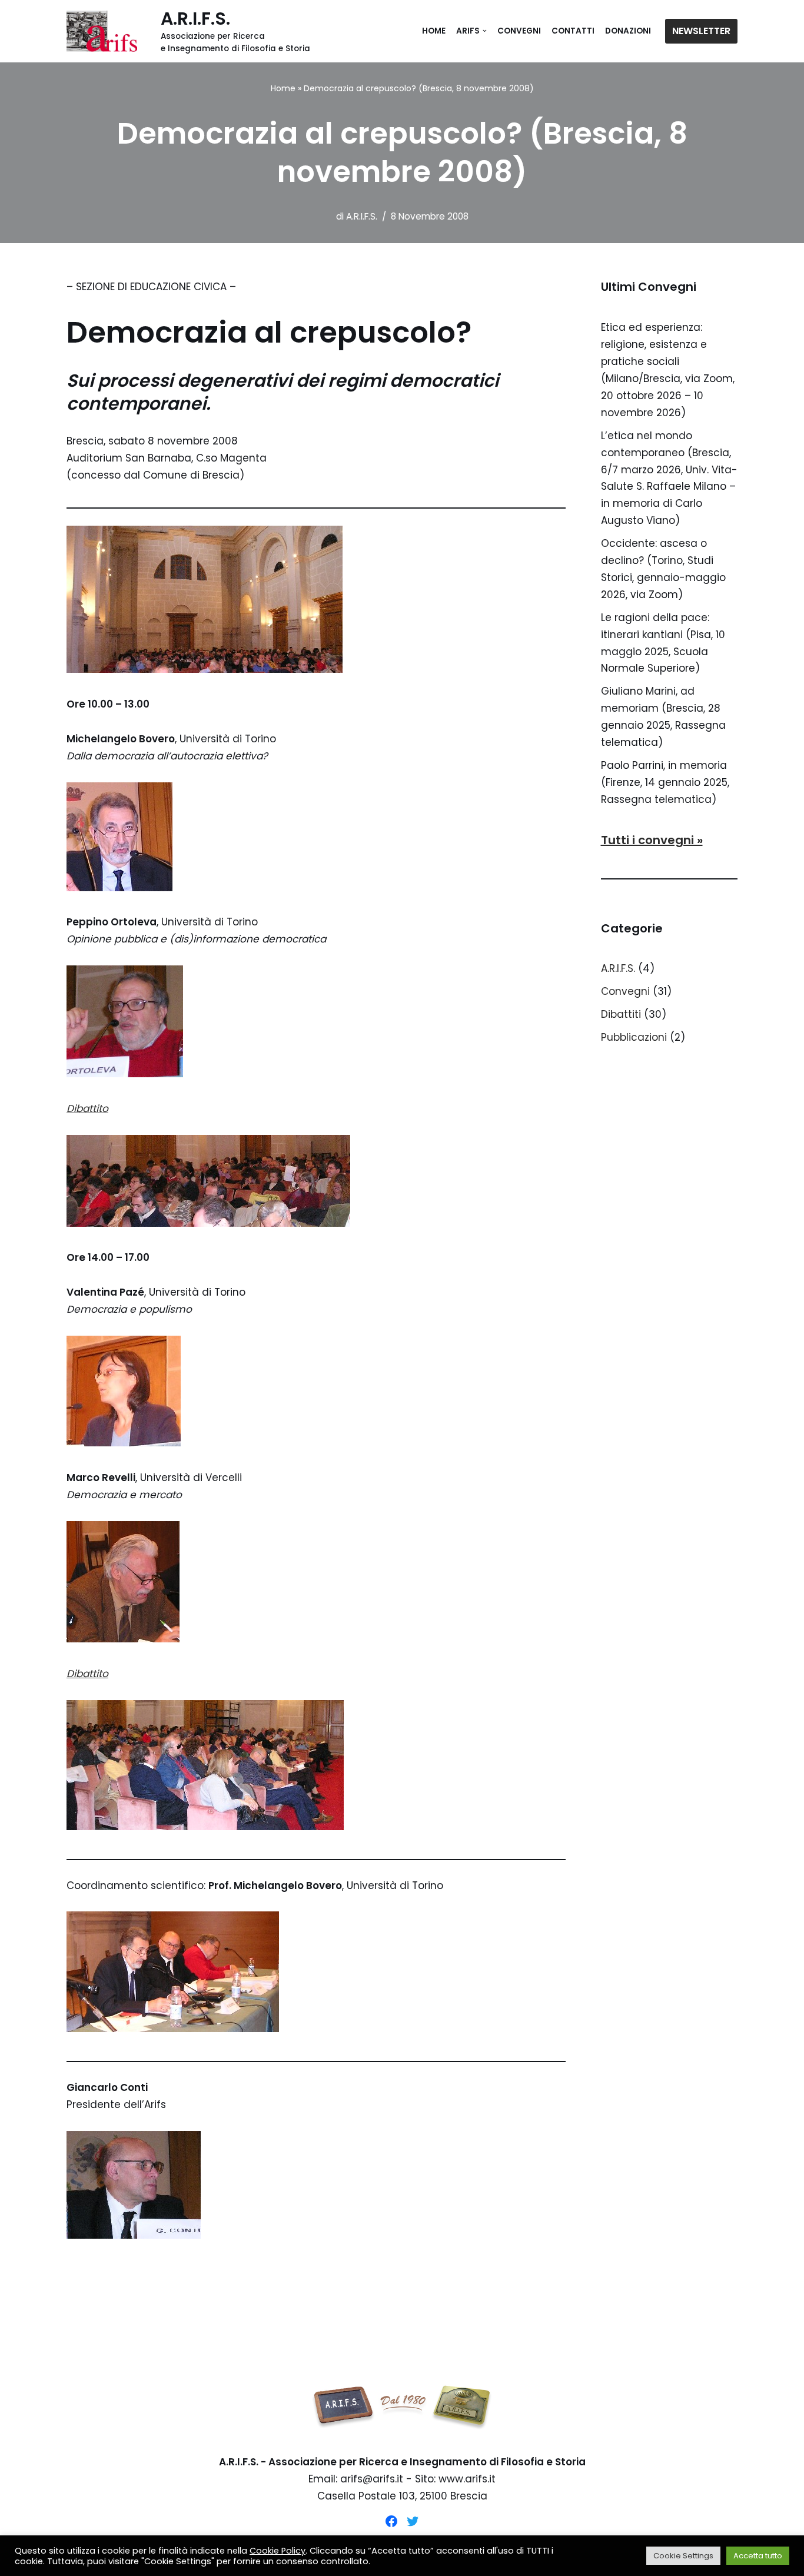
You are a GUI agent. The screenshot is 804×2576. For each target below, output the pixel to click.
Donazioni (628, 31)
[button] (485, 31)
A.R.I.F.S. (362, 216)
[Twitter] (413, 2521)
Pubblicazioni (634, 1037)
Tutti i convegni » (652, 840)
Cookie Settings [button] (683, 2556)
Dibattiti (621, 1014)
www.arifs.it (467, 2479)
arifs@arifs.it (372, 2479)
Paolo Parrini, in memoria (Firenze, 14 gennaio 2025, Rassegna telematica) (665, 782)
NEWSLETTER (701, 31)
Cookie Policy (278, 2551)
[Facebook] (391, 2521)
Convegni (519, 31)
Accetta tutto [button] (758, 2556)
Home (434, 31)
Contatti (573, 31)
